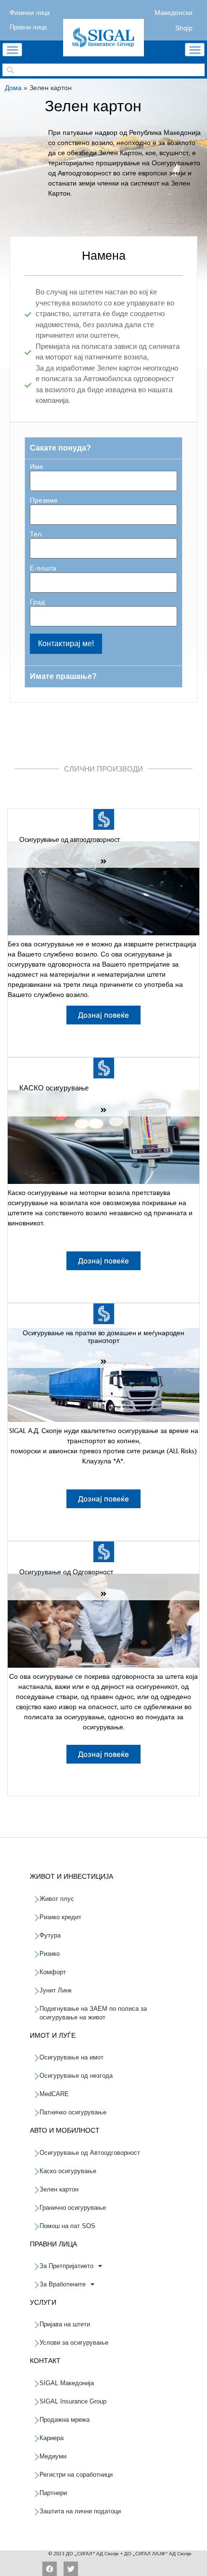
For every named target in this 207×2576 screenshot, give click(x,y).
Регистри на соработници (76, 2475)
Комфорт (53, 1972)
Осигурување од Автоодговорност (90, 2153)
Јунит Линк (56, 1990)
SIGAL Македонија (67, 2383)
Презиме (44, 501)
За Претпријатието (66, 2266)
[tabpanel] (103, 562)
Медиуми (53, 2456)
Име (37, 467)
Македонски (174, 11)
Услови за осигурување (74, 2343)
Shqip (184, 27)
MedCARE (54, 2094)
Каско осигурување (68, 2171)
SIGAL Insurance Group (73, 2401)
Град (37, 603)
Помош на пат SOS (67, 2226)
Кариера (52, 2438)
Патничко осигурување (73, 2112)
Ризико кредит (60, 1917)
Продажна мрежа (65, 2420)
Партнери (53, 2493)
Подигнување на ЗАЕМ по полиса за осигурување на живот (93, 2013)
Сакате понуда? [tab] (60, 448)
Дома (13, 88)
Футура (50, 1935)
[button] (12, 50)
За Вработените (63, 2284)
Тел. (36, 535)
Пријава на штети (65, 2324)
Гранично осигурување (73, 2208)
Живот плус (57, 1899)
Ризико (50, 1954)
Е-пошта (43, 569)
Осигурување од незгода (76, 2076)
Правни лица (28, 26)
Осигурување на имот (71, 2057)
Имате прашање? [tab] (63, 676)
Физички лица (30, 12)
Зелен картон (59, 2189)
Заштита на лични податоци (80, 2511)
